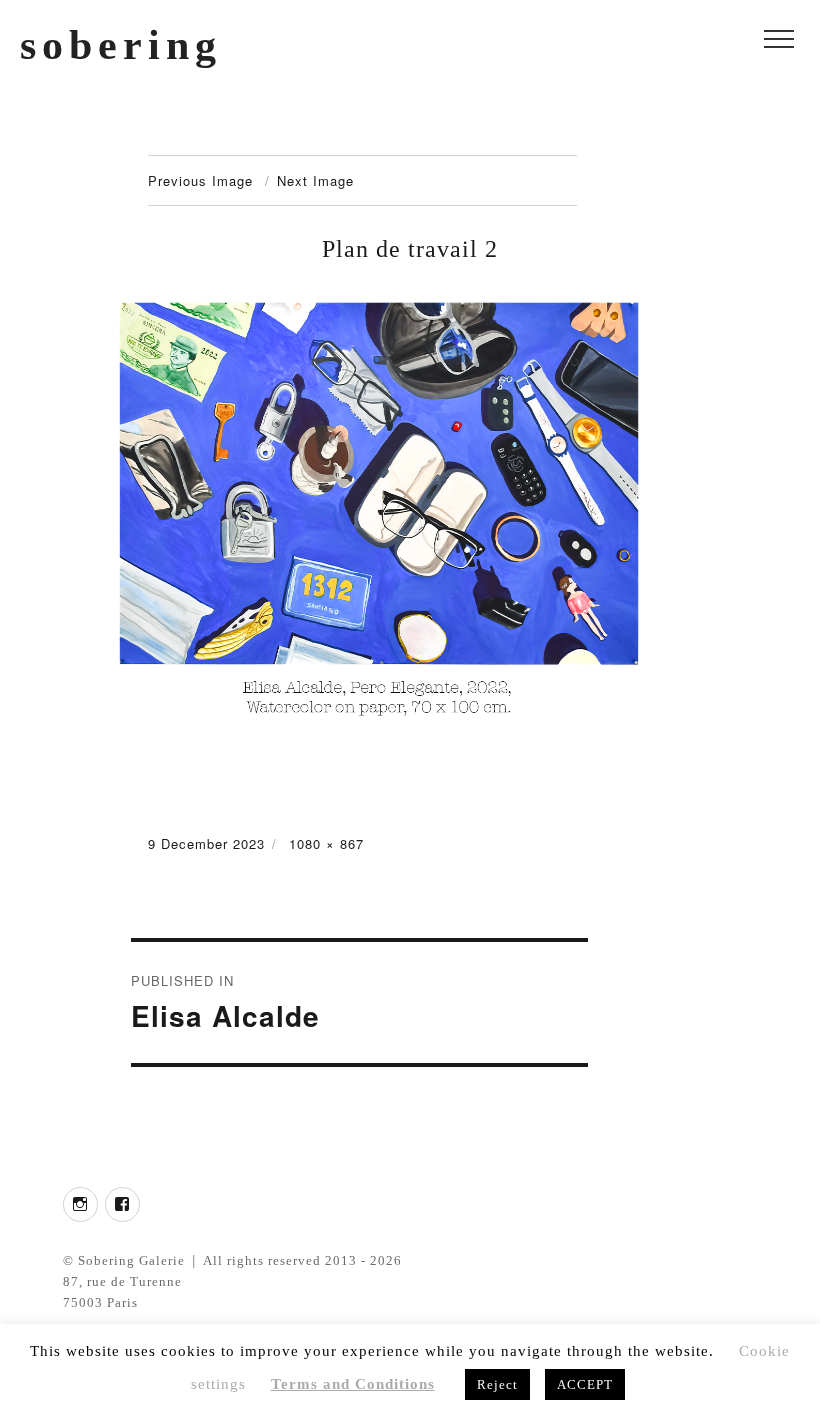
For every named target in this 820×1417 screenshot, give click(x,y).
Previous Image (200, 180)
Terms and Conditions (353, 1384)
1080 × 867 (326, 843)
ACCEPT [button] (585, 1384)
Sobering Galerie (131, 1260)
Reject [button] (497, 1384)
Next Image (315, 180)
